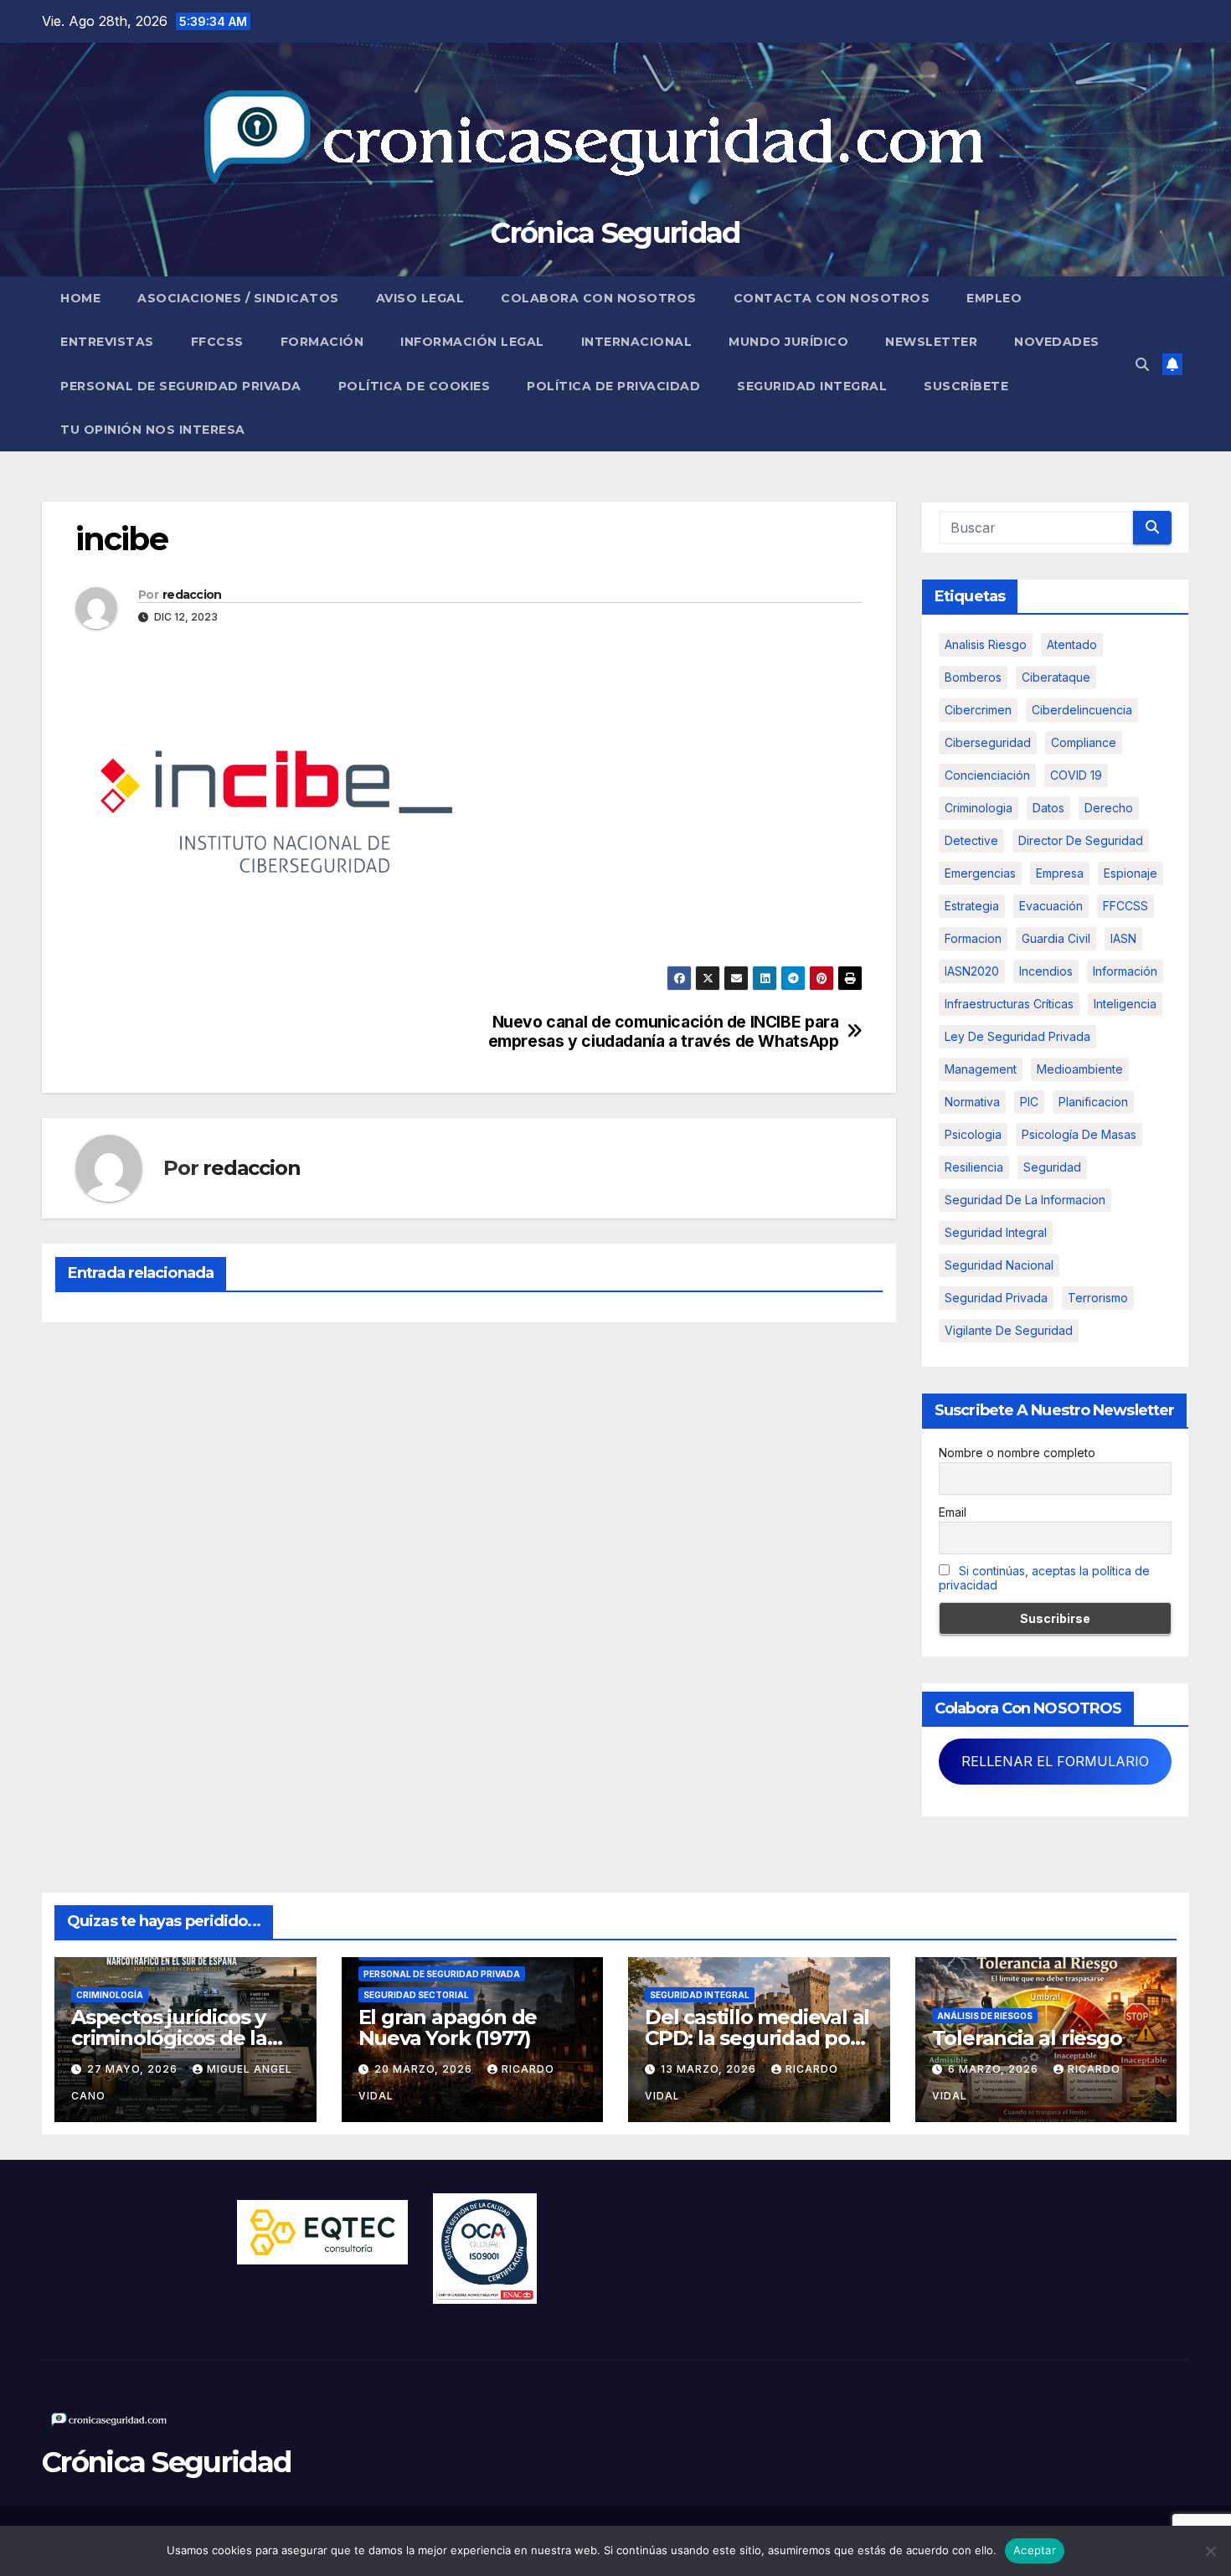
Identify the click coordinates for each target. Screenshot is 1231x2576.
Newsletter (931, 342)
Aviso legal (420, 298)
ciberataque (1056, 677)
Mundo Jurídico (788, 342)
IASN (1123, 938)
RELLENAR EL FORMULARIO (1055, 1761)
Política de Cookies (415, 386)
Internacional (637, 342)
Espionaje (1131, 873)
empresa (1060, 873)
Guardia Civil (1056, 938)
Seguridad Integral (812, 386)
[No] (1210, 2551)
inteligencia (1125, 1004)
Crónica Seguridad (615, 233)
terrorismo (1098, 1298)
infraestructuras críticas (1009, 1004)
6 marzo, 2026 (995, 2069)
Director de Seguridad (1081, 840)
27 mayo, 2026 (134, 2069)
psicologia (973, 1134)
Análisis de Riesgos (985, 2016)
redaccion (192, 595)
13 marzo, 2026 (710, 2069)
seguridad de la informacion (1025, 1200)
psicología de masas (1079, 1134)
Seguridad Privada (996, 1298)
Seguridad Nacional (999, 1265)
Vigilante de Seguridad (1009, 1330)
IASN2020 (972, 971)
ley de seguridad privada (1017, 1036)
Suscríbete (966, 386)
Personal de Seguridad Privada (181, 386)
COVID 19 (1076, 775)
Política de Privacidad (613, 386)
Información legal (472, 342)
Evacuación (1051, 906)
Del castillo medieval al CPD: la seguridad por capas (757, 2038)
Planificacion (1093, 1102)
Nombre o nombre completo (1017, 1453)
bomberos (973, 677)
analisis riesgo (986, 644)
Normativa (972, 1102)
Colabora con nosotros (599, 298)
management (981, 1069)
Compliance (1084, 742)
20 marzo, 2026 (425, 2069)
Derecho (1109, 808)
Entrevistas (107, 342)
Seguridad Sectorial (416, 1995)
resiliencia (974, 1167)
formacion (973, 938)
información (1125, 971)
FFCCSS (217, 342)
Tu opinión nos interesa (153, 430)
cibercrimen (978, 710)
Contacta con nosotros (832, 298)
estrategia (972, 906)
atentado (1072, 644)
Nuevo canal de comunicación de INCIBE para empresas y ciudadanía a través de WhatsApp (664, 1032)
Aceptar (1035, 2550)
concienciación (987, 775)
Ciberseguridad (988, 742)
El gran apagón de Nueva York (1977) (448, 2027)
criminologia (979, 808)
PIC (1029, 1102)
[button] (1142, 364)
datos (1048, 808)
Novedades (1057, 342)
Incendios (1046, 971)
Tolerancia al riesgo (1027, 2038)
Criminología (110, 1995)
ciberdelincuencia (1082, 710)
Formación (322, 342)
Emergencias (980, 873)
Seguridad (1052, 1167)
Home (80, 298)
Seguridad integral (996, 1232)
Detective (971, 840)
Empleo (994, 298)
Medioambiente (1080, 1069)
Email (953, 1512)
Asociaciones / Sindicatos (238, 298)
